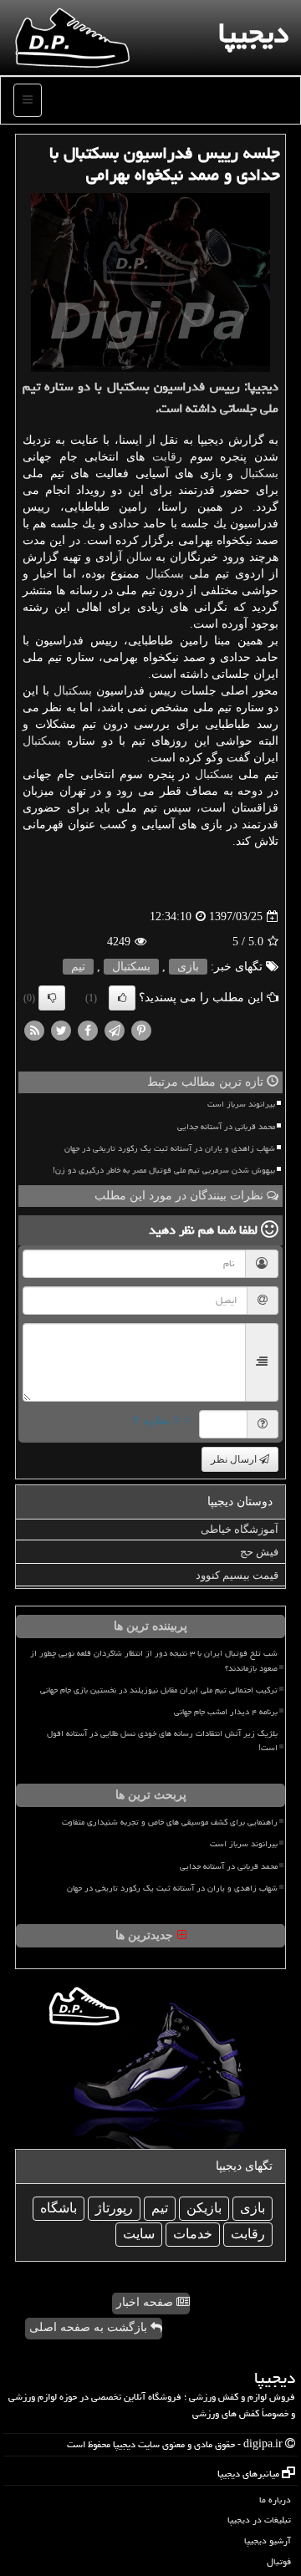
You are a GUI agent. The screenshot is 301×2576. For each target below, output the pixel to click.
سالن (139, 557)
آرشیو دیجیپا (268, 2540)
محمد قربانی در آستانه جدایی (226, 1127)
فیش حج (259, 1552)
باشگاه (59, 2208)
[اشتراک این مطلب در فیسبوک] (88, 1030)
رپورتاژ (114, 2208)
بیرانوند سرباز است (241, 1104)
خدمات (193, 2234)
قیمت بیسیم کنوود (237, 1575)
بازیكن (204, 2208)
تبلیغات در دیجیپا (259, 2520)
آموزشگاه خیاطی (240, 1529)
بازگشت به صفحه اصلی (90, 2327)
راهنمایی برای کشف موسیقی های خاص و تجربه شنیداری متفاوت (170, 1822)
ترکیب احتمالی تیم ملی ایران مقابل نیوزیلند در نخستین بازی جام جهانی (159, 1690)
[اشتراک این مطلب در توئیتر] (61, 1030)
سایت (139, 2234)
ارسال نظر (235, 1459)
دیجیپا (253, 33)
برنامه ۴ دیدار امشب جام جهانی (226, 1712)
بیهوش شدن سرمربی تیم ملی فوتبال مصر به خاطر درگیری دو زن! (164, 1170)
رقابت (167, 457)
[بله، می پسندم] (122, 998)
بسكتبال (259, 473)
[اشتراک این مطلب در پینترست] (141, 1030)
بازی (188, 967)
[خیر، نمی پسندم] (52, 998)
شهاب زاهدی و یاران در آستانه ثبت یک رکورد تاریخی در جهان (170, 1148)
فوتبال (279, 2561)
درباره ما (275, 2500)
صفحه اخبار (146, 2302)
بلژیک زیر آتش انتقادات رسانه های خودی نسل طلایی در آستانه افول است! (162, 1741)
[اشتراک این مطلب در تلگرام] (115, 1030)
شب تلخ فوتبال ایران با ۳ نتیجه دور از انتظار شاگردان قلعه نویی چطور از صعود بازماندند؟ (154, 1660)
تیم (78, 967)
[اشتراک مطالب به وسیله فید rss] (34, 1030)
